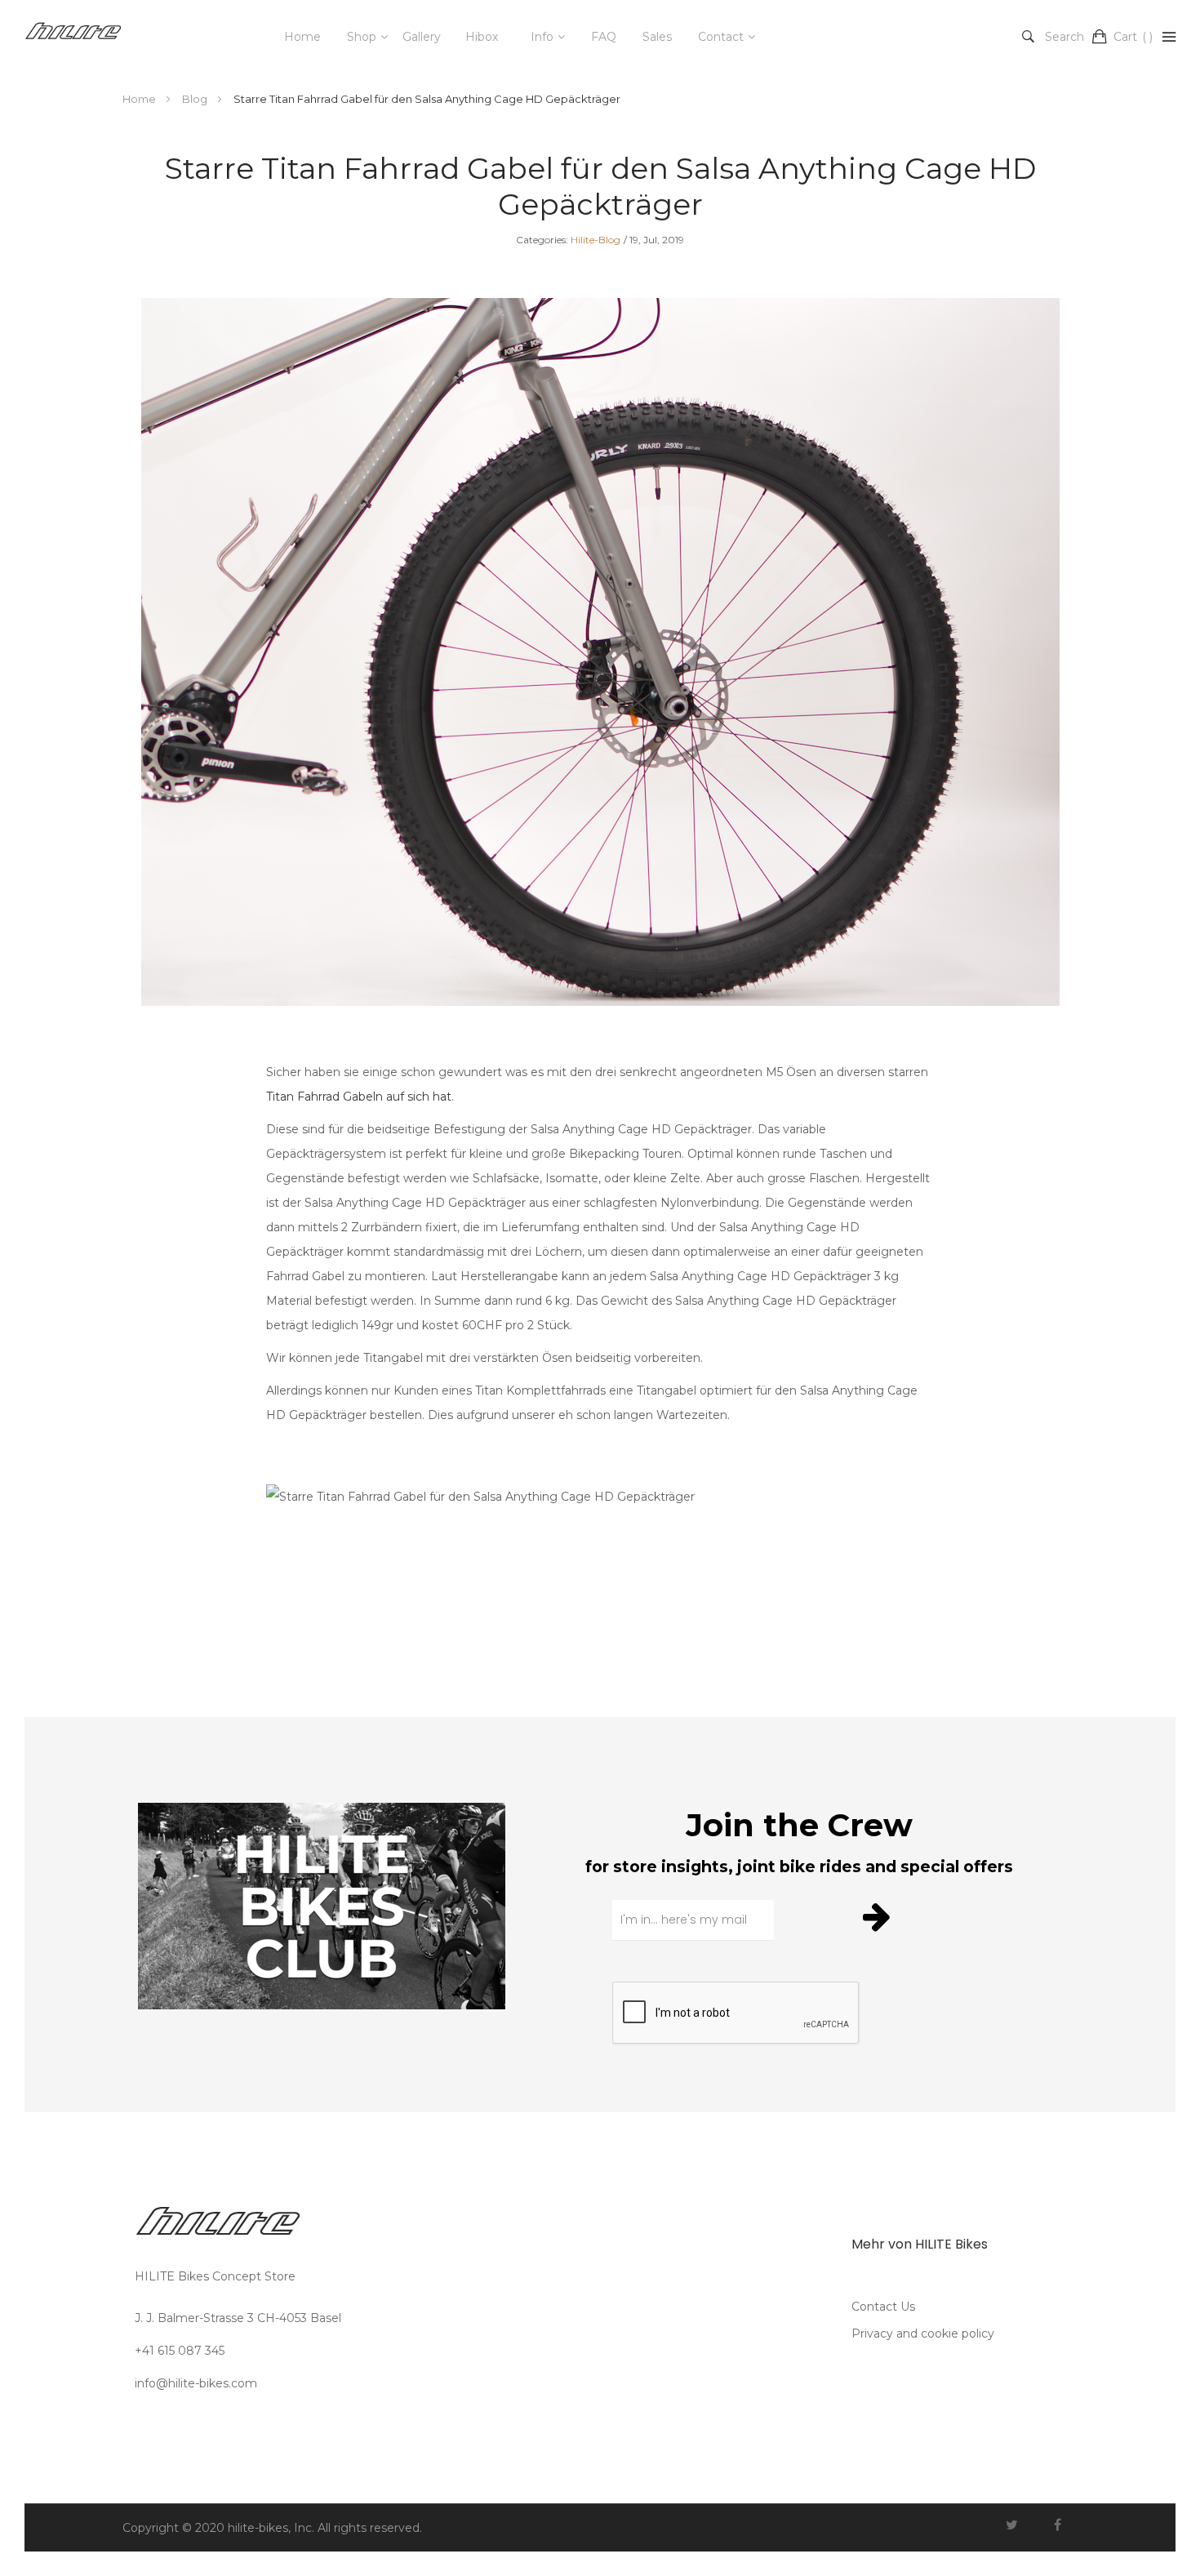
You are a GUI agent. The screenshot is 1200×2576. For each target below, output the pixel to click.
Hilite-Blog (596, 240)
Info (542, 37)
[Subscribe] (879, 1916)
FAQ (604, 37)
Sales (657, 37)
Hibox (482, 37)
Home (302, 37)
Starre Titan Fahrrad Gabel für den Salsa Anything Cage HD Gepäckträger (600, 186)
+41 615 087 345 (180, 2351)
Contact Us (883, 2307)
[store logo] (73, 37)
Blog (196, 99)
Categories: (542, 240)
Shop (362, 37)
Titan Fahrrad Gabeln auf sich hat (359, 1097)
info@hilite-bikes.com (196, 2383)
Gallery (422, 37)
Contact (721, 37)
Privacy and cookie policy (923, 2334)
